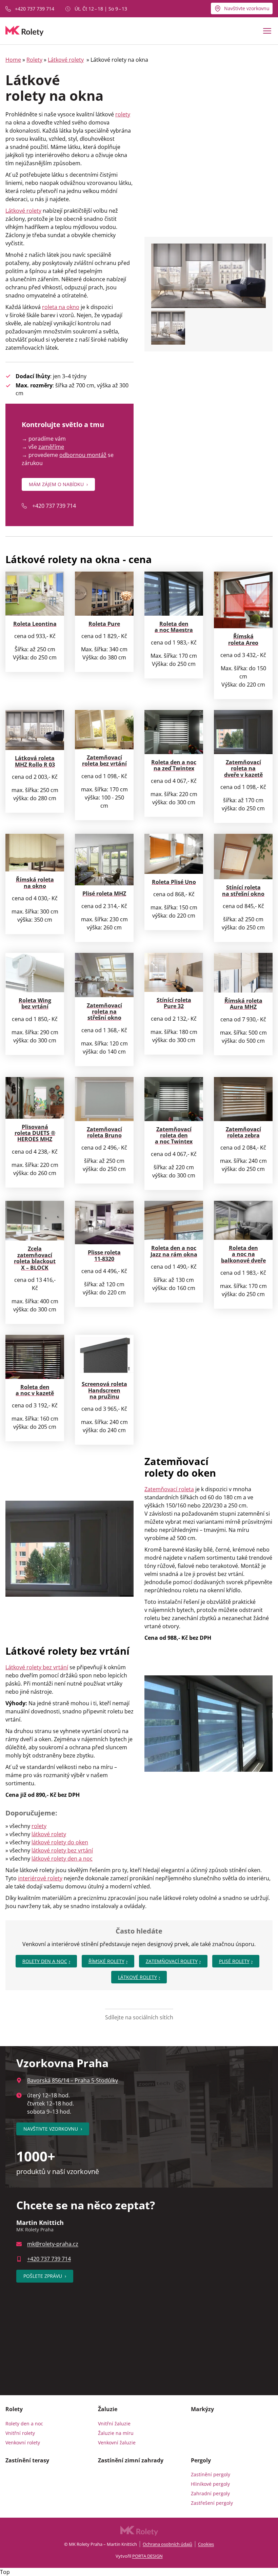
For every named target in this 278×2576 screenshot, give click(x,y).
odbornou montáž (83, 455)
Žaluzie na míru (116, 2433)
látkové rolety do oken (60, 1842)
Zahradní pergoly (210, 2493)
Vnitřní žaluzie (114, 2424)
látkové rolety (49, 1834)
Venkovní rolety (23, 2443)
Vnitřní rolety (20, 2433)
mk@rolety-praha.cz (53, 2244)
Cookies (206, 2544)
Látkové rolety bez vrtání (37, 1667)
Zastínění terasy (27, 2460)
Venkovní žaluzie (117, 2443)
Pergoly (201, 2460)
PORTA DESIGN (147, 2556)
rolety (123, 114)
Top (5, 2572)
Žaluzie (108, 2409)
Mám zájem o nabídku (58, 484)
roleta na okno (61, 307)
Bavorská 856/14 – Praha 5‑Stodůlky (73, 2080)
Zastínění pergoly (211, 2474)
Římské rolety (106, 1961)
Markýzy (202, 2409)
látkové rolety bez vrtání (62, 1850)
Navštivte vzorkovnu (247, 8)
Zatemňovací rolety (172, 1961)
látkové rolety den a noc (62, 1859)
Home (13, 60)
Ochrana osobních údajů (167, 2544)
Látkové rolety (66, 60)
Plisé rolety (234, 1961)
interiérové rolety (40, 1878)
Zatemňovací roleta (169, 1489)
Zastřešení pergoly (212, 2503)
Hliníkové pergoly (210, 2484)
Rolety (34, 60)
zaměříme (51, 447)
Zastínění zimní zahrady (131, 2460)
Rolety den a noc (45, 1961)
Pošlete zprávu (45, 2276)
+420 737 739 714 (35, 9)
